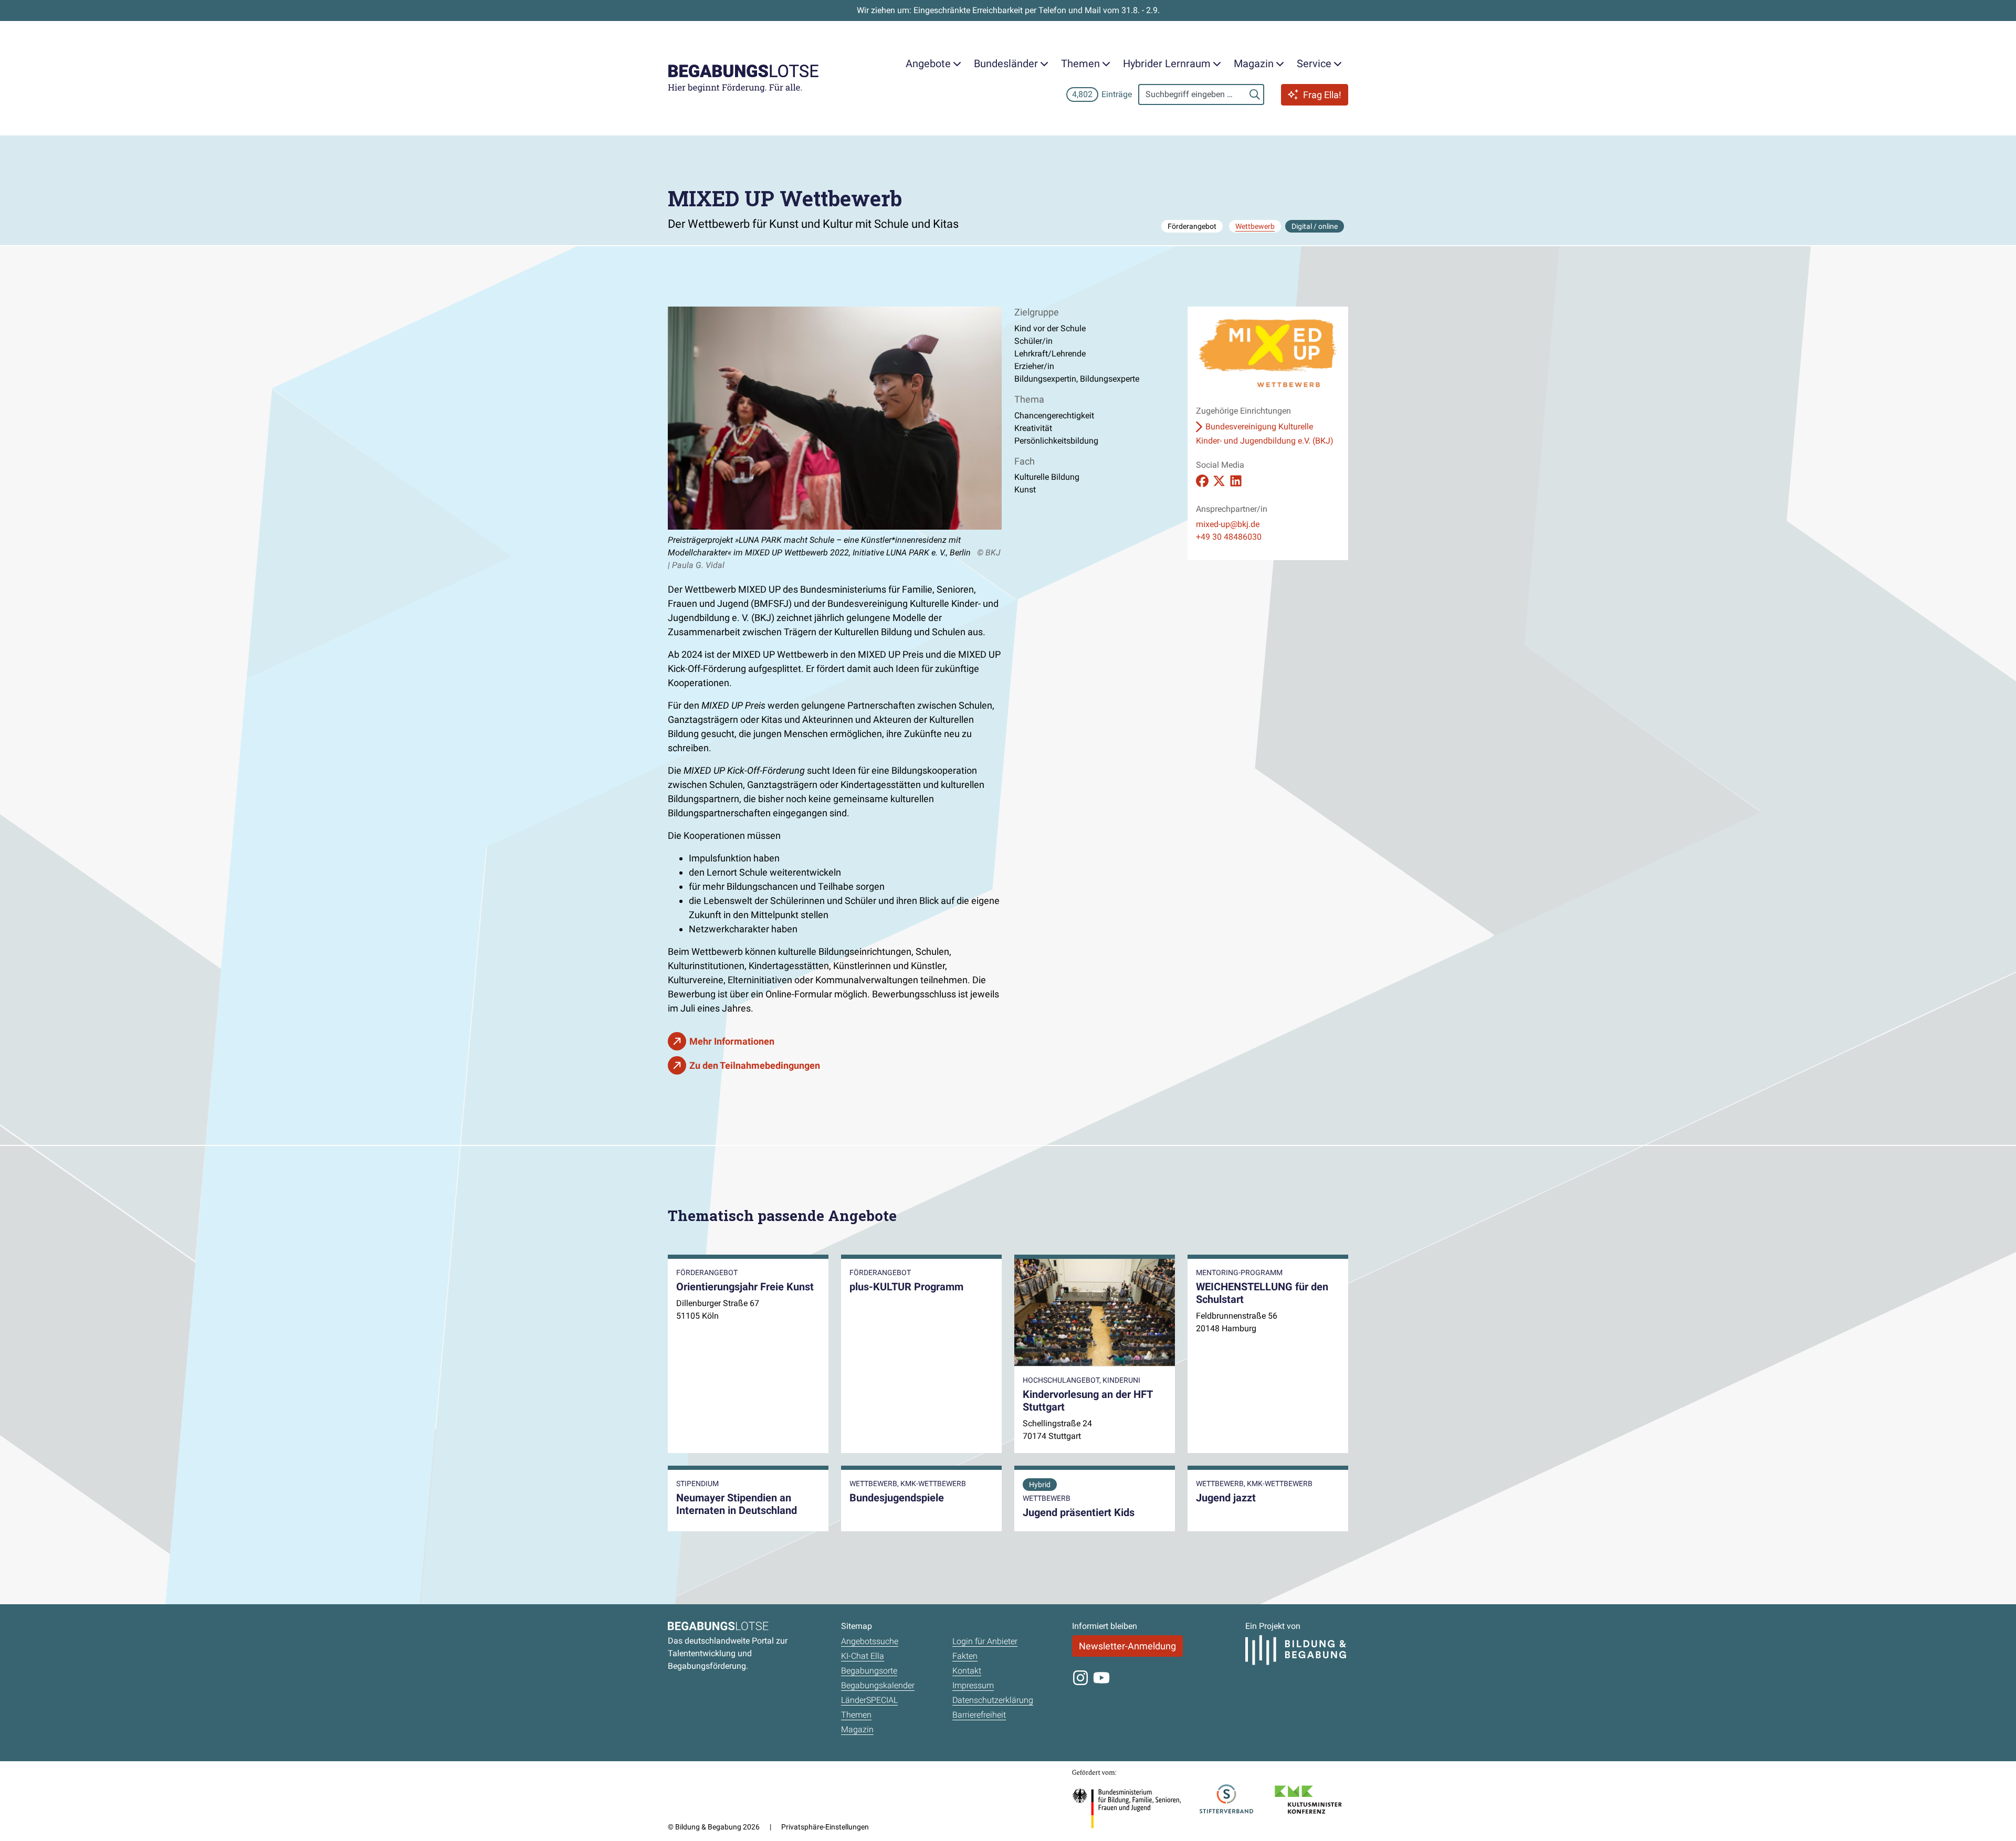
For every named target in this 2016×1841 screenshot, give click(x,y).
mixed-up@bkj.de (1228, 524)
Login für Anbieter (985, 1641)
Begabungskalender (878, 1685)
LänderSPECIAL (869, 1700)
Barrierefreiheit (979, 1715)
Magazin (857, 1729)
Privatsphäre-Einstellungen (825, 1827)
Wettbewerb (1255, 226)
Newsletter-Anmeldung (1127, 1646)
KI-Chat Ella (863, 1656)
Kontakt (967, 1671)
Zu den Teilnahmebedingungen (755, 1065)
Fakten (965, 1656)
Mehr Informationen (732, 1041)
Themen (856, 1715)
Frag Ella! (1322, 95)
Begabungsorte (869, 1671)
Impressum (973, 1685)
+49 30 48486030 (1229, 537)
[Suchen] (1255, 94)
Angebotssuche (870, 1641)
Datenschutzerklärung (993, 1700)
